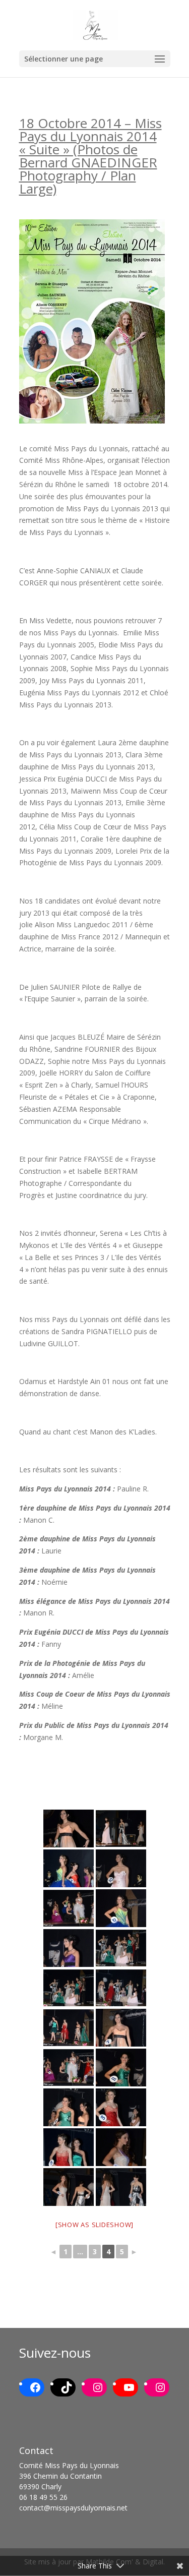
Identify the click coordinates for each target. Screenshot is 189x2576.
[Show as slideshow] (94, 2225)
